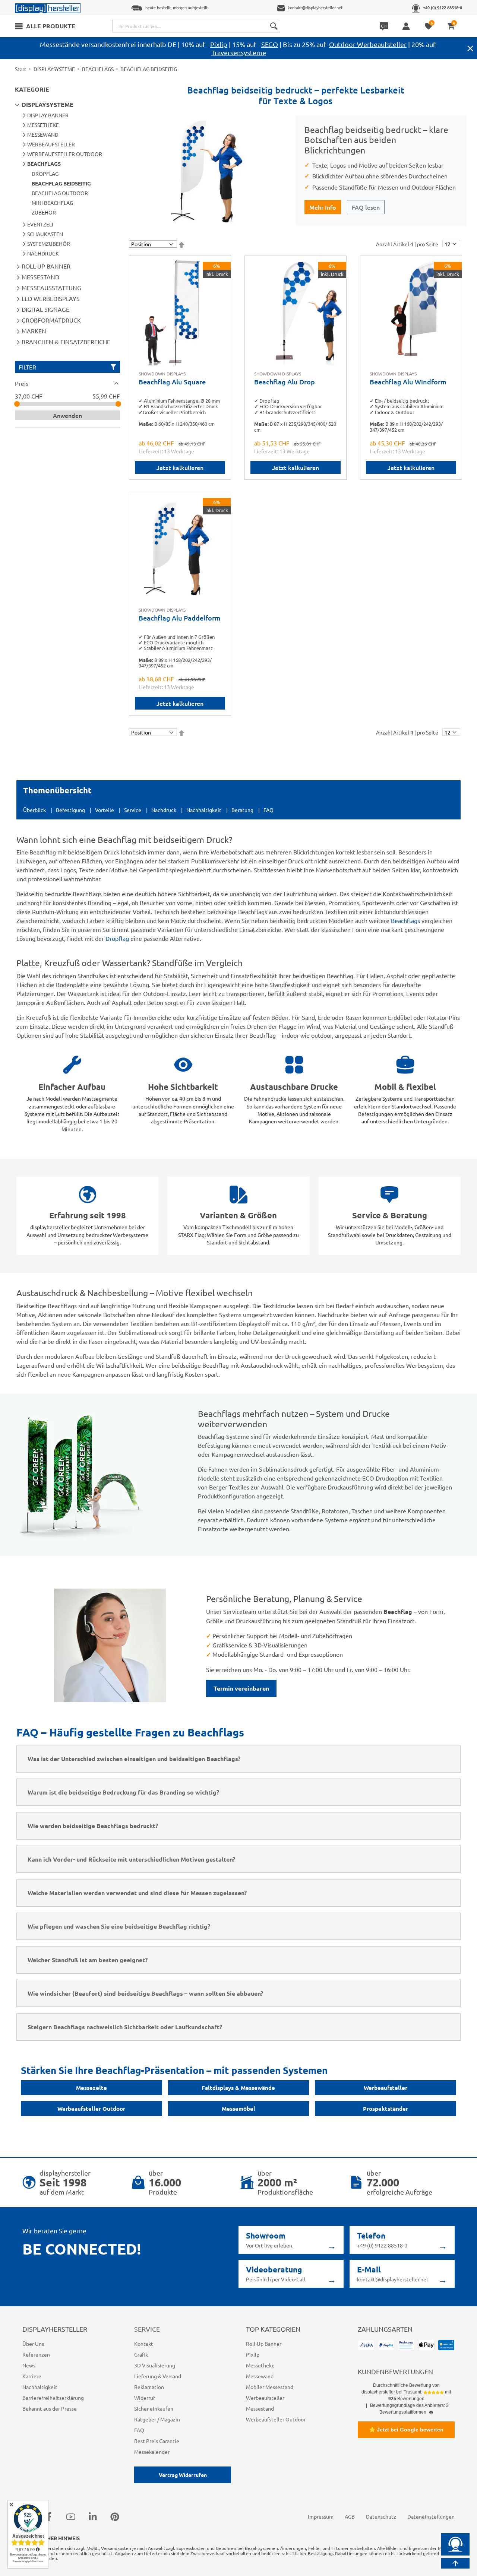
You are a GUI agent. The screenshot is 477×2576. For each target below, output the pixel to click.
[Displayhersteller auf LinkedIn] (93, 2517)
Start (21, 69)
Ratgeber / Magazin (157, 2419)
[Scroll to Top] (455, 2563)
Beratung (242, 810)
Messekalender (152, 2452)
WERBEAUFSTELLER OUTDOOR (65, 154)
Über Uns (33, 2344)
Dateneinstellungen (431, 2516)
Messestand (260, 2408)
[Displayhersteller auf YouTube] (71, 2517)
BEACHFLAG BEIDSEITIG (61, 183)
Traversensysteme (239, 52)
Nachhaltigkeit (204, 810)
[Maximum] (118, 404)
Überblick (34, 810)
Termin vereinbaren (241, 1688)
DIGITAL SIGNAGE (45, 309)
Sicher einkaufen (154, 2408)
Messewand (260, 2376)
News (29, 2365)
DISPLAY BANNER (48, 115)
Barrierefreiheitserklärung (53, 2398)
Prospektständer (386, 2109)
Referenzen (36, 2354)
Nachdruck (164, 810)
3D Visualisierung (155, 2365)
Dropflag (117, 938)
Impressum (321, 2516)
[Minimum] (17, 404)
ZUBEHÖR (44, 212)
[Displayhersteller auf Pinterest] (115, 2517)
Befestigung (70, 810)
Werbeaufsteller (386, 2088)
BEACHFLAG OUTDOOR (60, 193)
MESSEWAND (43, 134)
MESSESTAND (40, 277)
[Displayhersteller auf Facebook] (49, 2517)
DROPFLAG (45, 174)
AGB (350, 2516)
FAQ (268, 810)
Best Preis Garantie (157, 2441)
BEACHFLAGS (98, 69)
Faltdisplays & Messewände (238, 2088)
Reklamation (149, 2387)
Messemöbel (238, 2109)
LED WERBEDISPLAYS (51, 298)
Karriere (32, 2376)
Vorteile (105, 810)
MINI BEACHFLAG (52, 203)
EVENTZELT (41, 224)
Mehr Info (323, 207)
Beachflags (405, 920)
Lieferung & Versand (158, 2376)
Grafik (141, 2354)
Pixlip (219, 44)
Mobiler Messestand (270, 2387)
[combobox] (196, 26)
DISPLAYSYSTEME (54, 69)
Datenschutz (381, 2516)
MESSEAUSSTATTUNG (51, 288)
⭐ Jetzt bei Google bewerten (406, 2430)
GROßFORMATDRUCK (51, 320)
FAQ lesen (366, 207)
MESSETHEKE (43, 125)
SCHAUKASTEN (45, 234)
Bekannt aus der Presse (50, 2408)
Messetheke (260, 2365)
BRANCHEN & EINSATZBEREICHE (66, 342)
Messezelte (91, 2088)
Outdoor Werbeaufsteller (368, 44)
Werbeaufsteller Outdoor (91, 2109)
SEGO (270, 44)
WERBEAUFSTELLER (51, 144)
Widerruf (145, 2398)
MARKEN (34, 331)
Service (133, 810)
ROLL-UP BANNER (46, 266)
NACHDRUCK (43, 253)
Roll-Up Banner (264, 2344)
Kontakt (144, 2344)
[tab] (67, 383)
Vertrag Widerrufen (183, 2475)
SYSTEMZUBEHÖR (49, 244)
